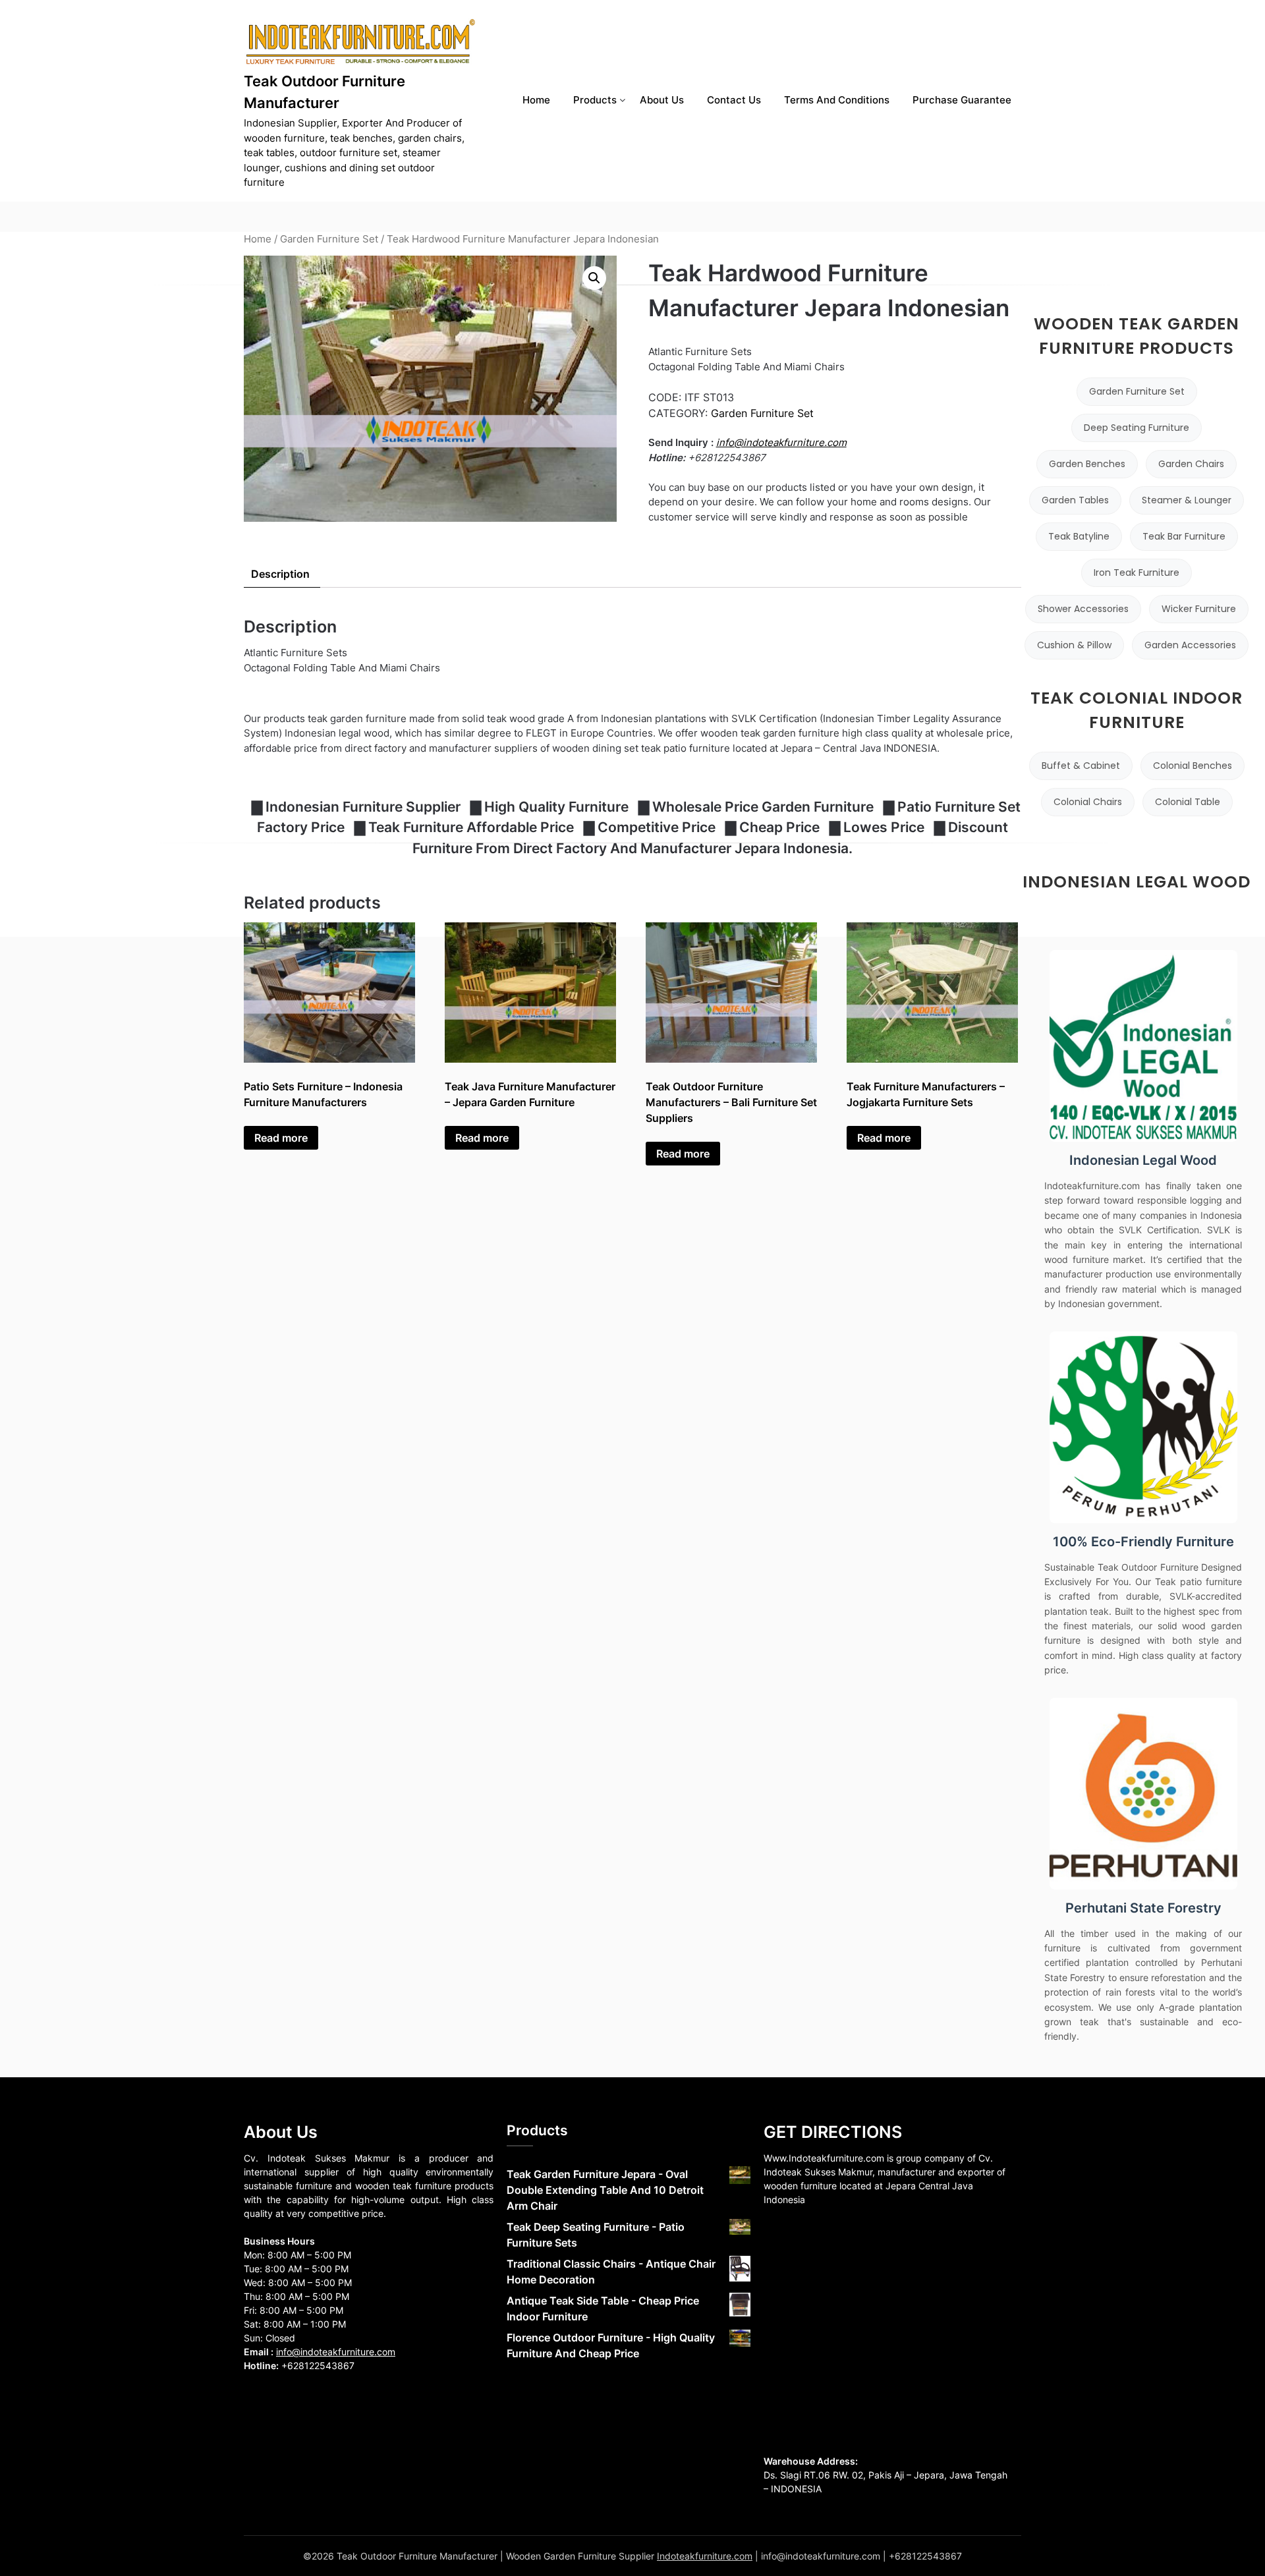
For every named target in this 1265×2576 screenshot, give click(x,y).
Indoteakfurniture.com (705, 2556)
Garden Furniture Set (329, 239)
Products (595, 100)
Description (280, 574)
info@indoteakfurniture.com (781, 442)
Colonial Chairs (1088, 802)
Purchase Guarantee (962, 100)
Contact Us (734, 100)
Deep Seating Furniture (1137, 428)
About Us (662, 100)
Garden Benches (1087, 464)
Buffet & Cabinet (1081, 766)
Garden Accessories (1190, 645)
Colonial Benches (1193, 766)
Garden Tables (1075, 500)
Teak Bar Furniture (1184, 536)
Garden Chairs (1191, 464)
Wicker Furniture (1199, 609)
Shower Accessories (1083, 609)
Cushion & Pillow (1074, 645)
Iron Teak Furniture (1137, 573)
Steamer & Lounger (1187, 500)
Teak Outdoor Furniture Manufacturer (324, 92)
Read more (281, 1138)
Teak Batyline (1079, 536)
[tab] (280, 574)
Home (536, 100)
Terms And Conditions (837, 100)
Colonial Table (1188, 802)
